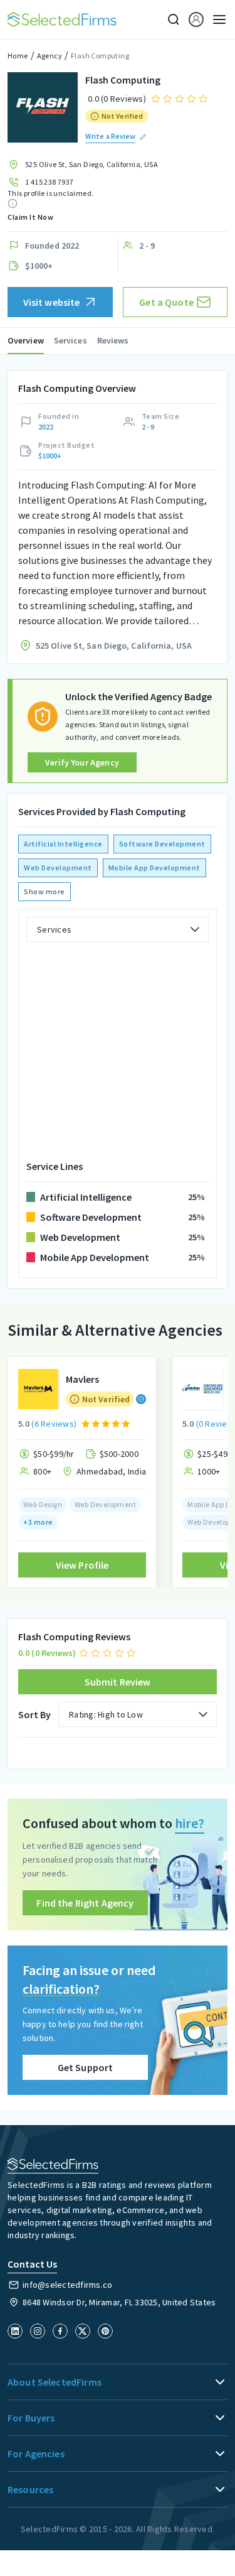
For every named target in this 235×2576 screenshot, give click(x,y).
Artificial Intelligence (63, 844)
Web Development (58, 868)
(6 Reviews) (54, 1424)
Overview (26, 340)
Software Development (162, 844)
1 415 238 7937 (50, 182)
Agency (50, 56)
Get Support (86, 2067)
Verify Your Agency (82, 762)
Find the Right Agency (85, 1903)
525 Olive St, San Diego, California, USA (91, 164)
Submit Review (118, 1682)
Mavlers (82, 1379)
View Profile (82, 1565)
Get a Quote (166, 302)
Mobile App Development (154, 868)
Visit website (52, 302)
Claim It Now (30, 217)
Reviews (113, 340)
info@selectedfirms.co (67, 2285)
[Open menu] (216, 19)
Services (70, 340)
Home (18, 56)
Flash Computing (100, 56)
